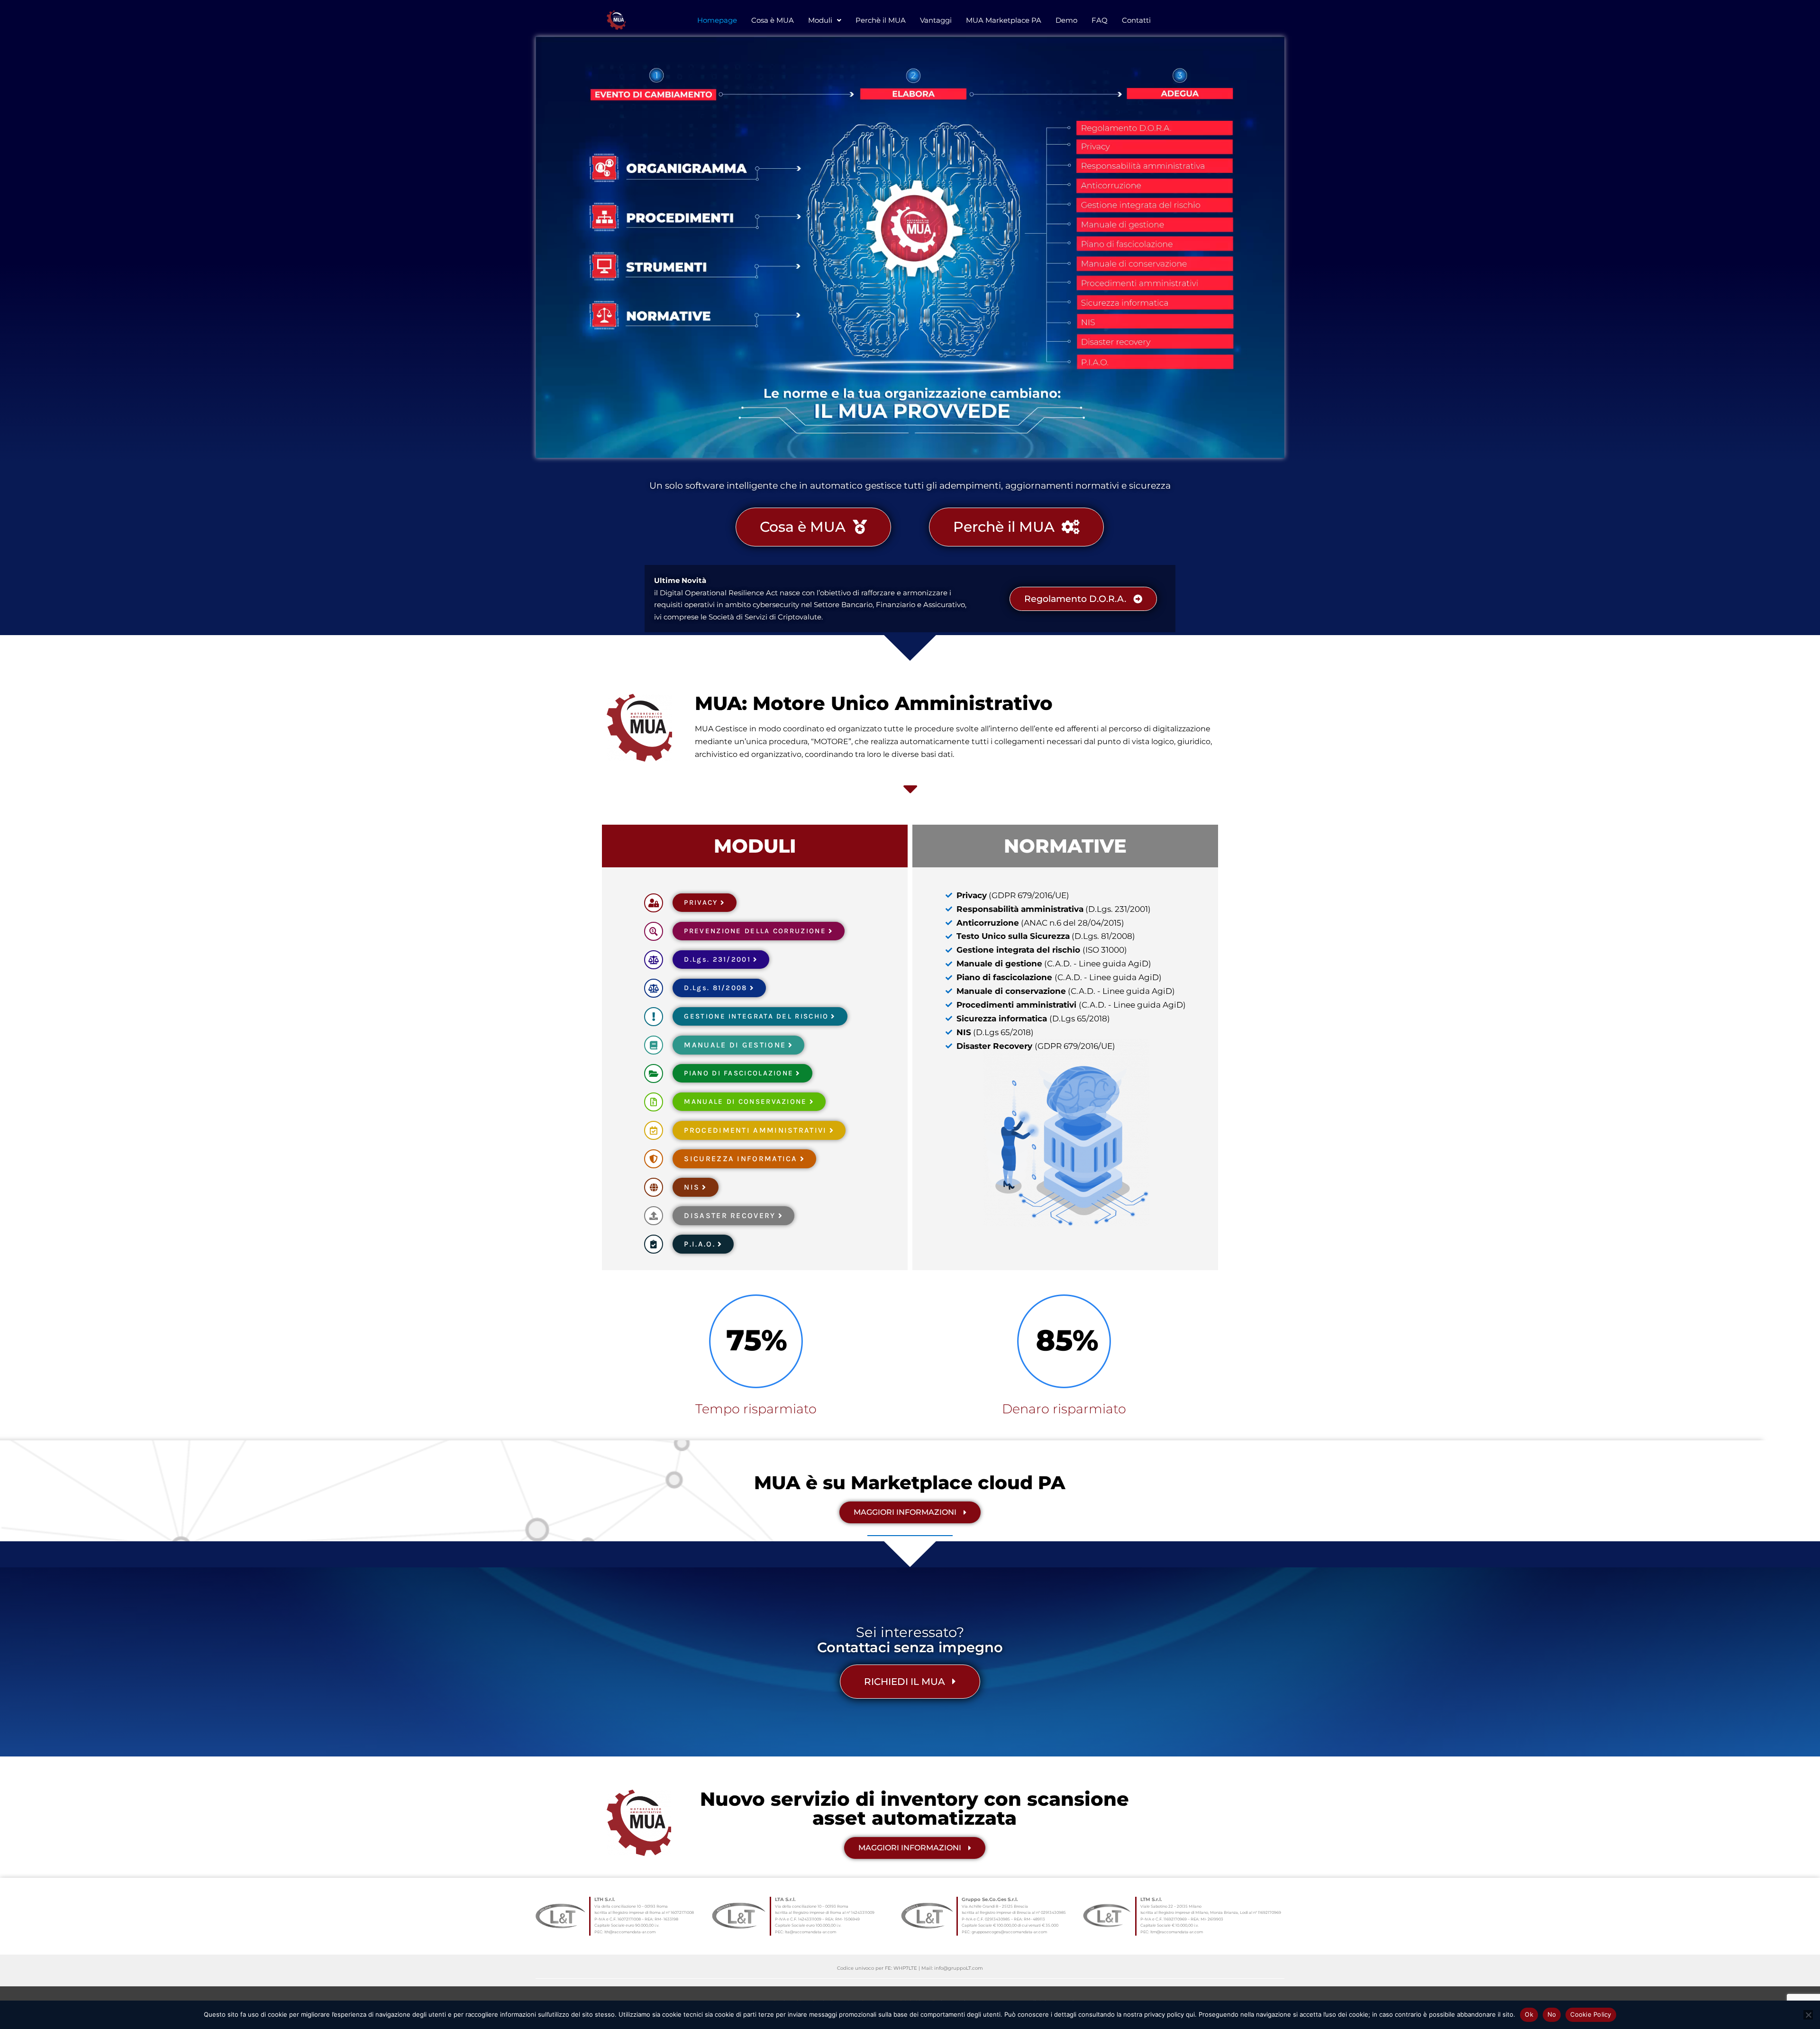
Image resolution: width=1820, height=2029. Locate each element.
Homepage (717, 20)
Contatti (1136, 20)
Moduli (820, 20)
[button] (825, 20)
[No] (1808, 2015)
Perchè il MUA (881, 20)
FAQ (1100, 20)
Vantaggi (936, 20)
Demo (1066, 20)
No (1552, 2014)
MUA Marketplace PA (1004, 20)
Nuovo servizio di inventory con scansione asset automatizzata (915, 1808)
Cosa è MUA (773, 20)
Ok (1529, 2014)
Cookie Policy (1591, 2014)
